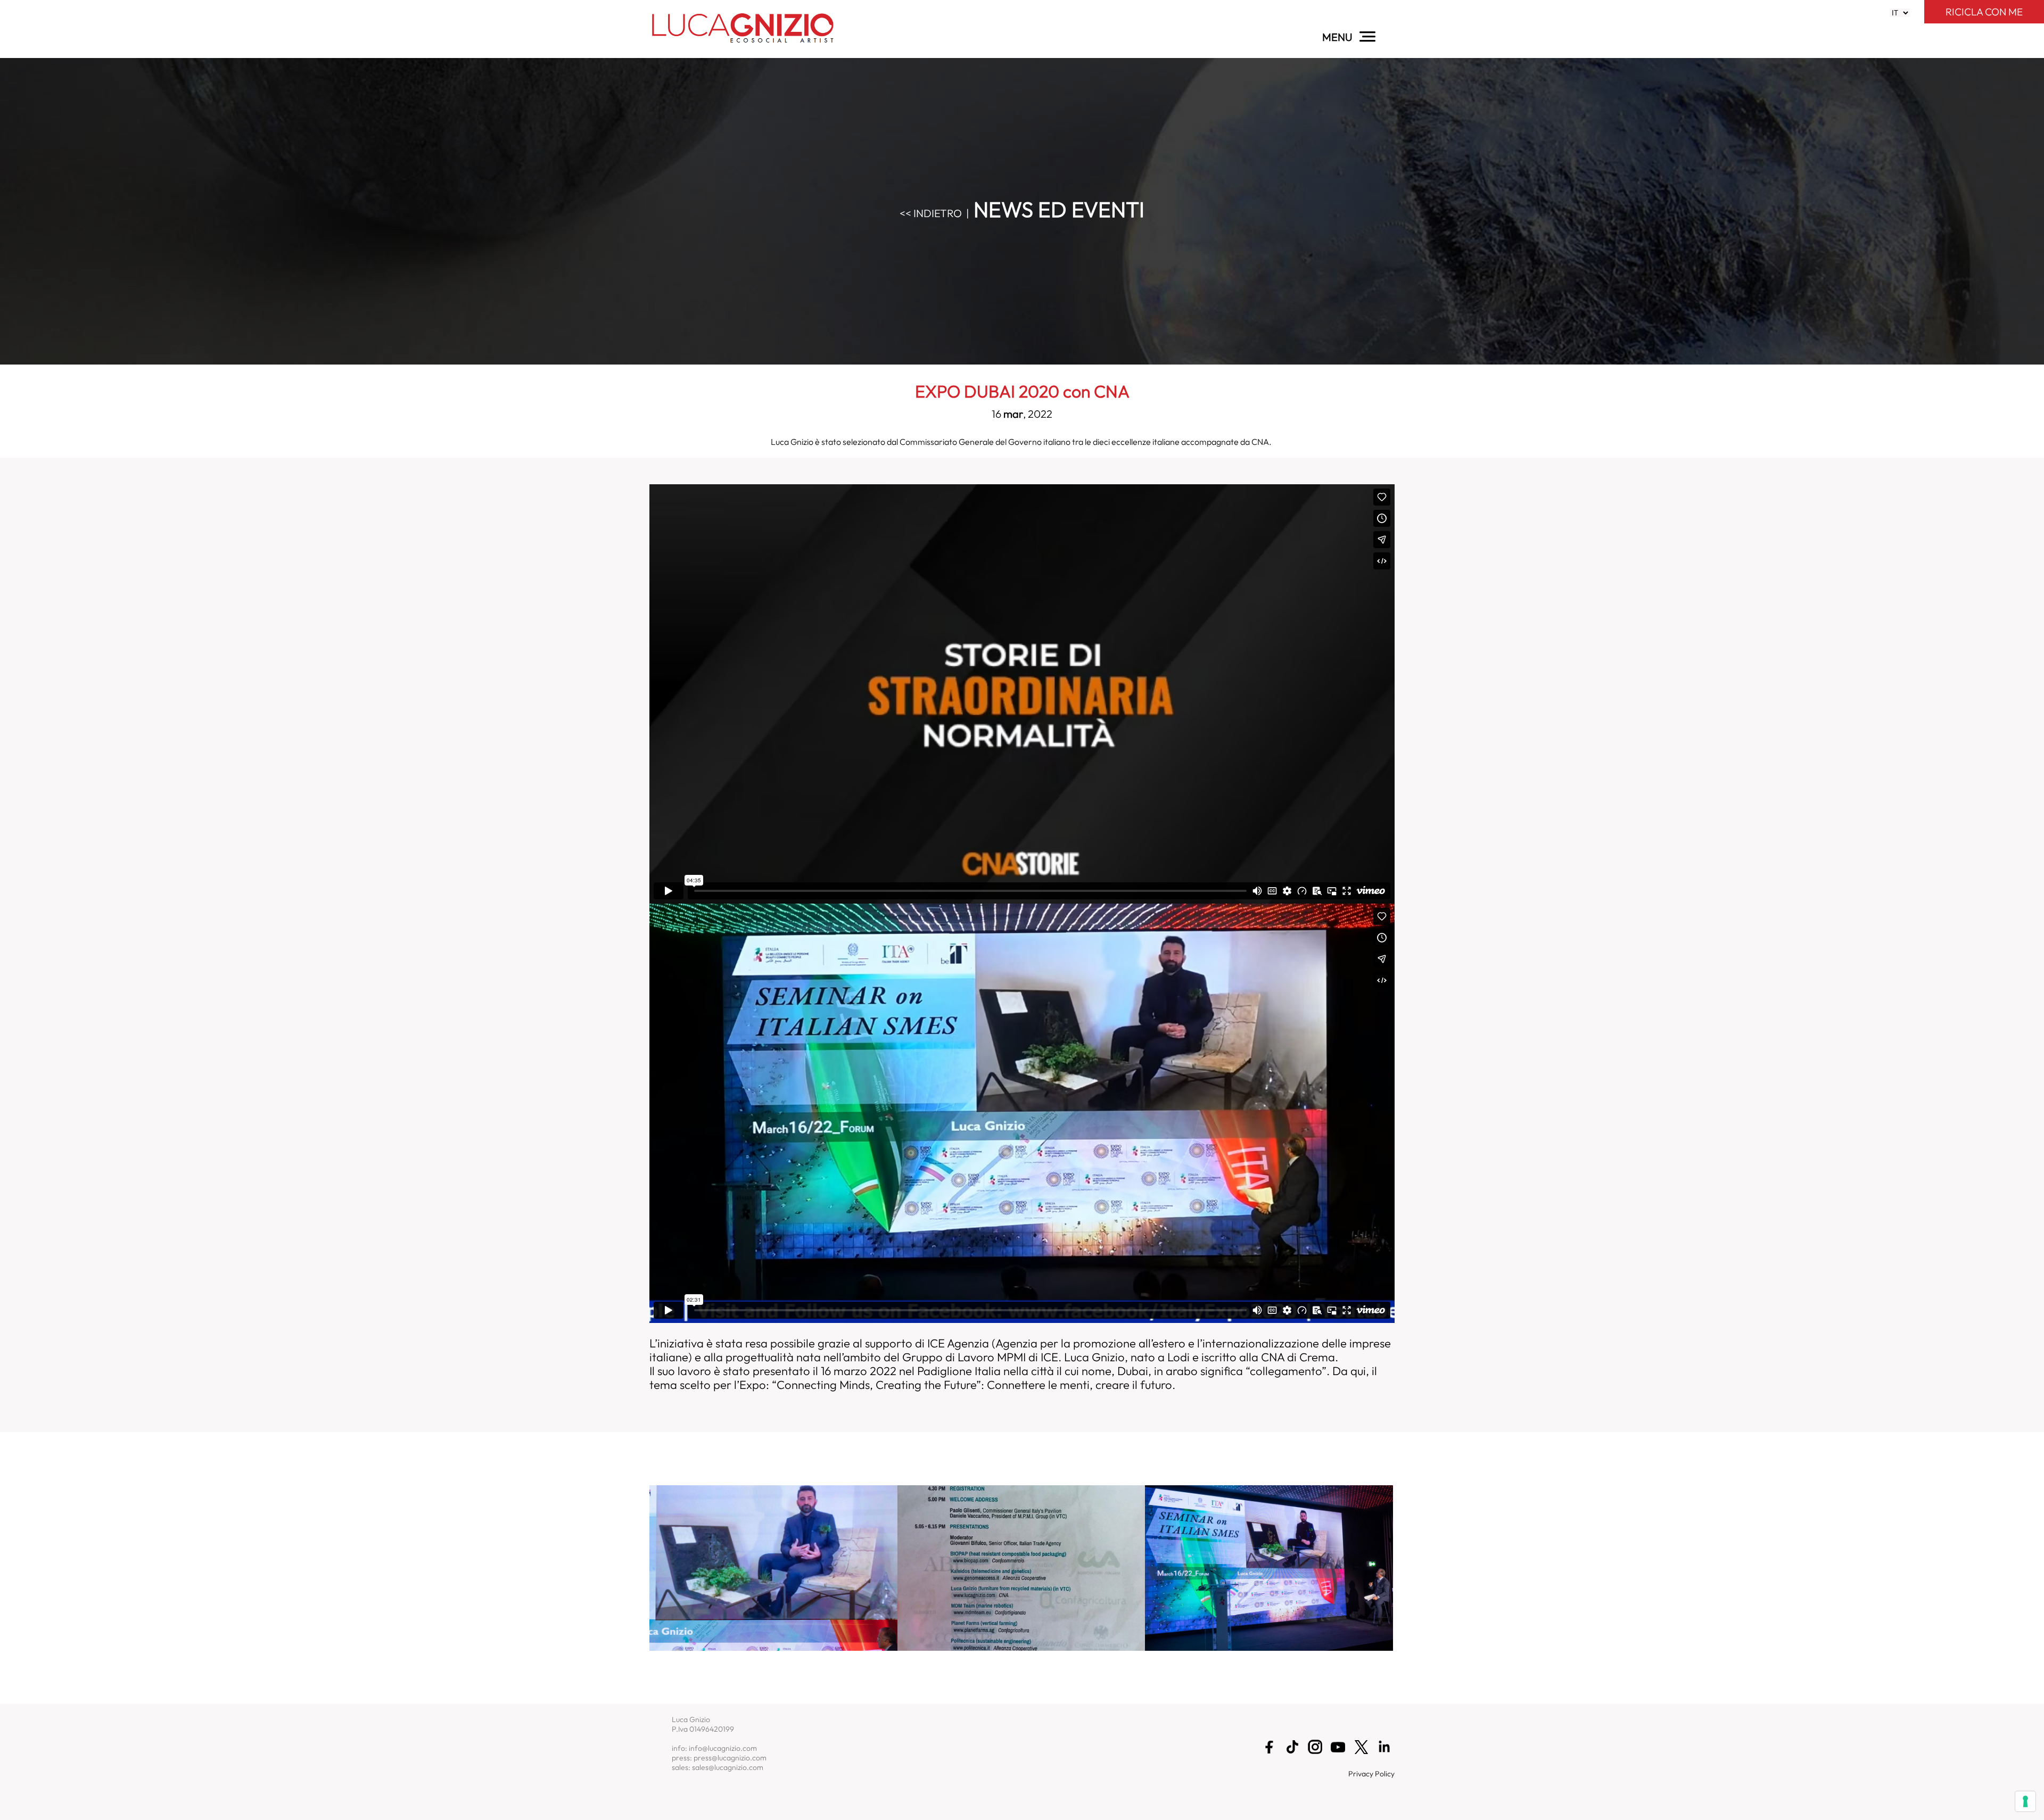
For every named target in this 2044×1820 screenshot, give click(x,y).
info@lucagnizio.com (723, 1748)
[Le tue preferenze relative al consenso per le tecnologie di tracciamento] (2025, 1801)
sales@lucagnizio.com (728, 1767)
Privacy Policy (1371, 1774)
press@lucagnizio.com (730, 1758)
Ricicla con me (1984, 12)
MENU (1338, 37)
